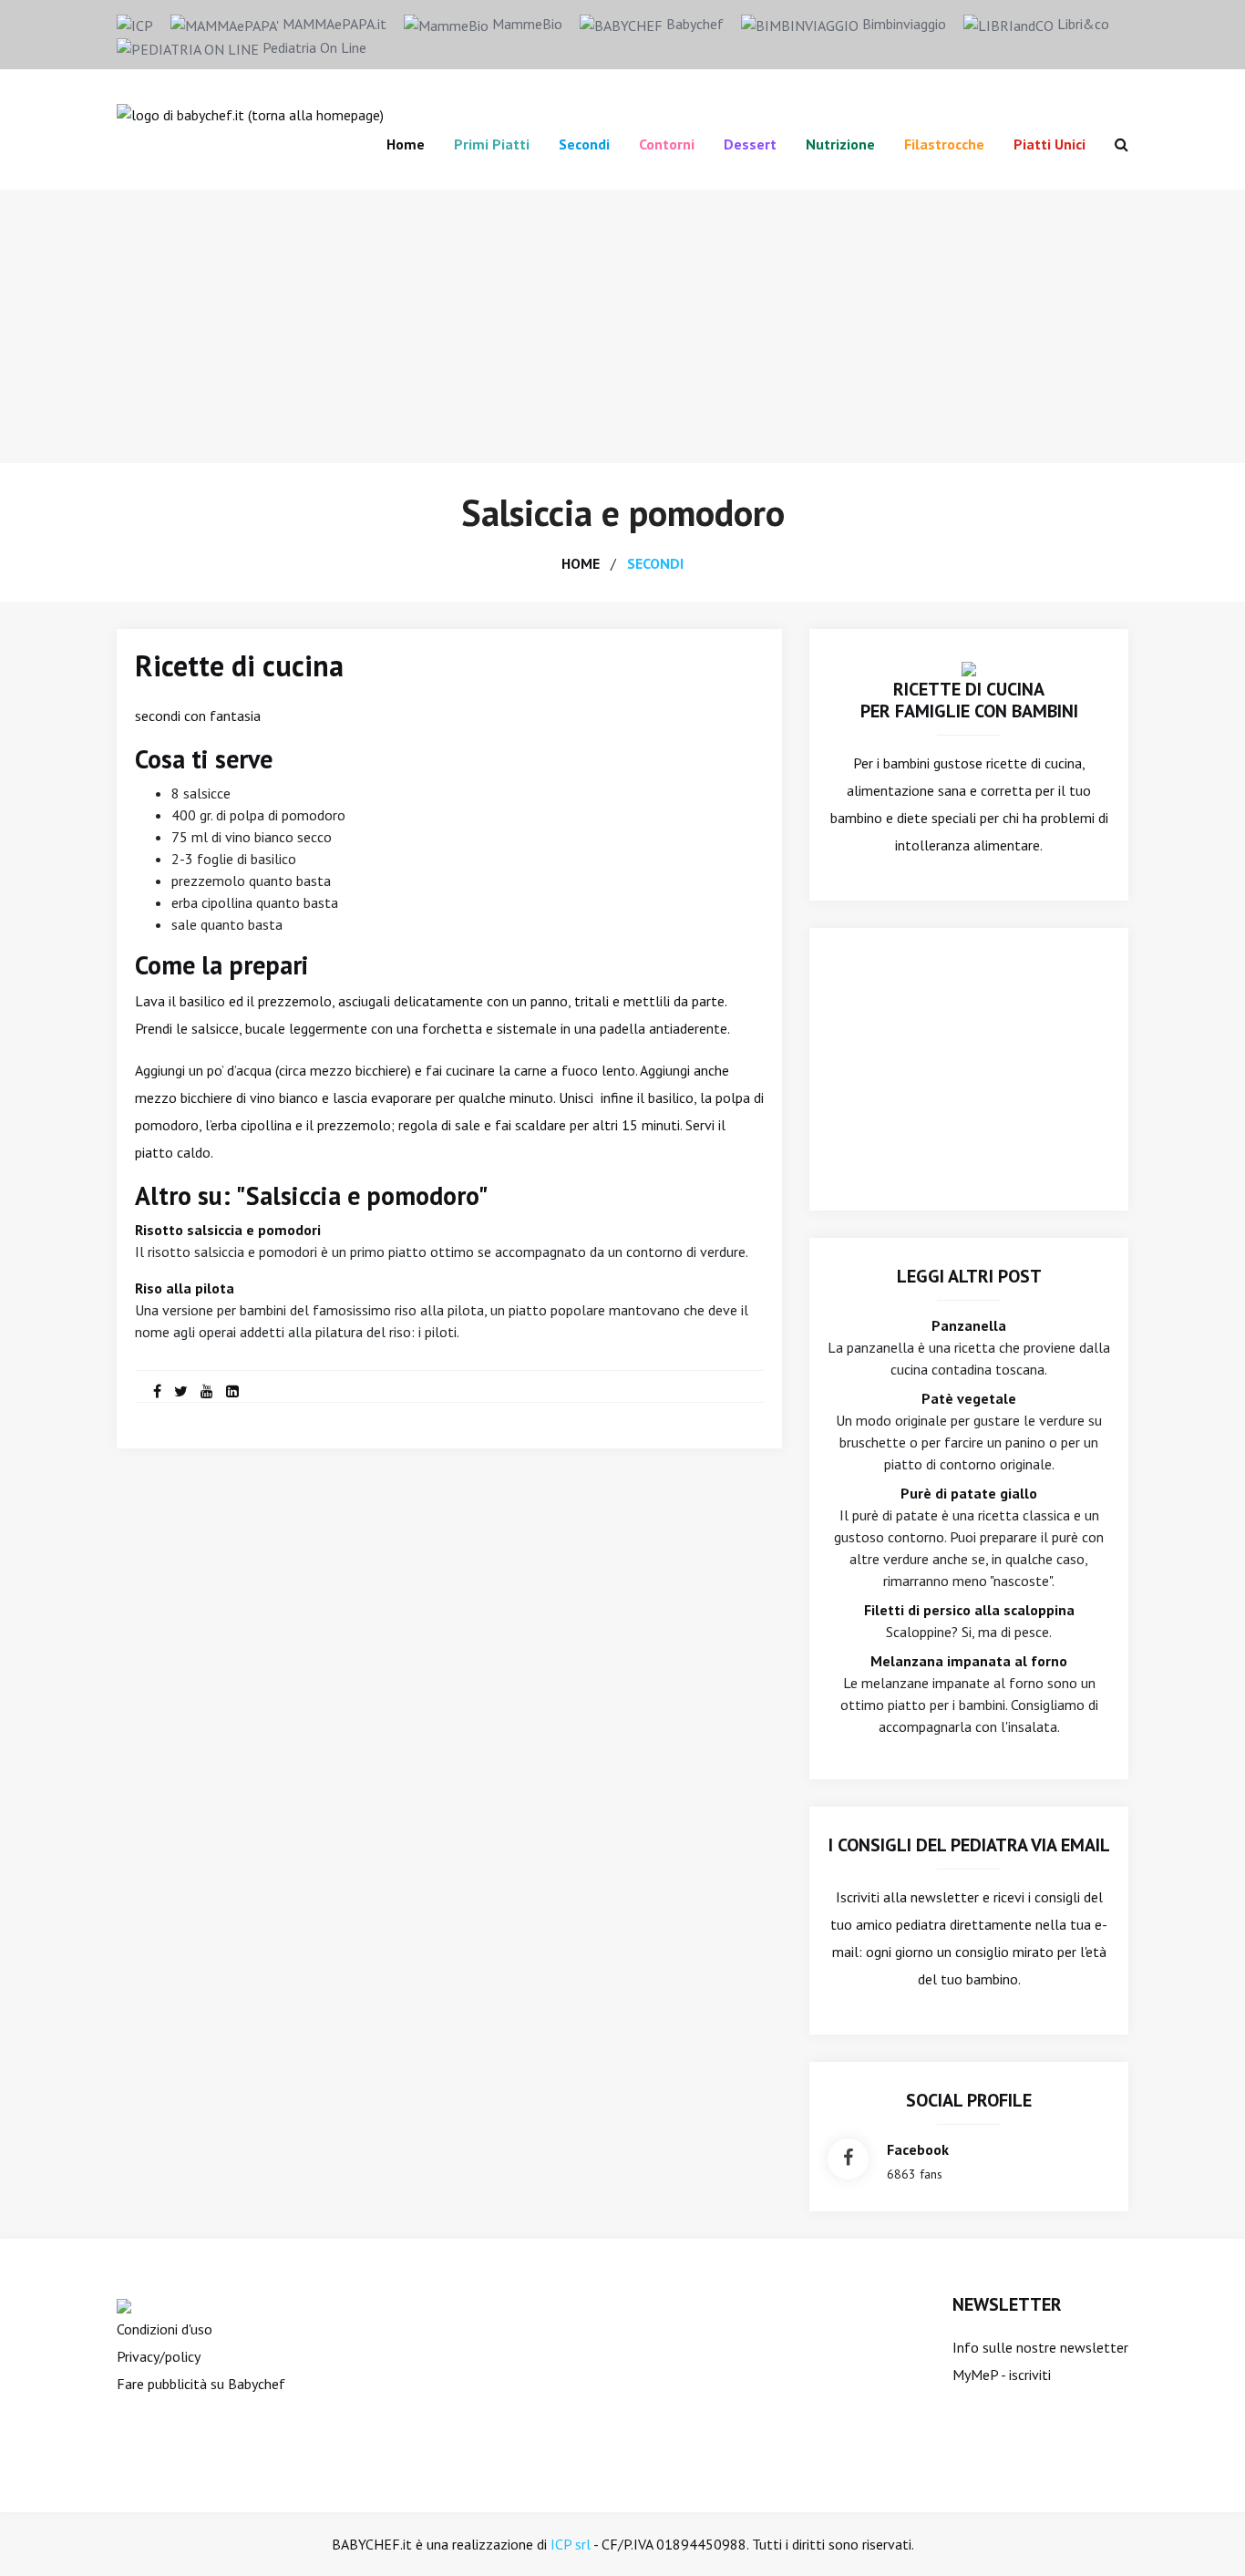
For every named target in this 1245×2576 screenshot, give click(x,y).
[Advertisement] (622, 326)
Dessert (750, 144)
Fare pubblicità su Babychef (201, 2384)
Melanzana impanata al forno (969, 1661)
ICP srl (571, 2544)
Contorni (667, 144)
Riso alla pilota (185, 1288)
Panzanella (969, 1325)
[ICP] (135, 24)
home (581, 563)
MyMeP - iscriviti (1002, 2375)
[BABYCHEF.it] (969, 667)
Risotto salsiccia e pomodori (228, 1230)
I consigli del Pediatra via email (969, 1845)
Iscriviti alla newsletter (907, 1897)
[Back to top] (1203, 2534)
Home (406, 144)
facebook (918, 2149)
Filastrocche (944, 144)
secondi (655, 563)
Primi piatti (492, 144)
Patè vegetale (969, 1398)
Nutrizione (840, 144)
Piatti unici (1050, 144)
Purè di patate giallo (969, 1493)
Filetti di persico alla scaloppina (969, 1610)
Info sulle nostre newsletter (1040, 2347)
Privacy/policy (159, 2356)
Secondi (584, 144)
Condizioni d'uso (165, 2329)
